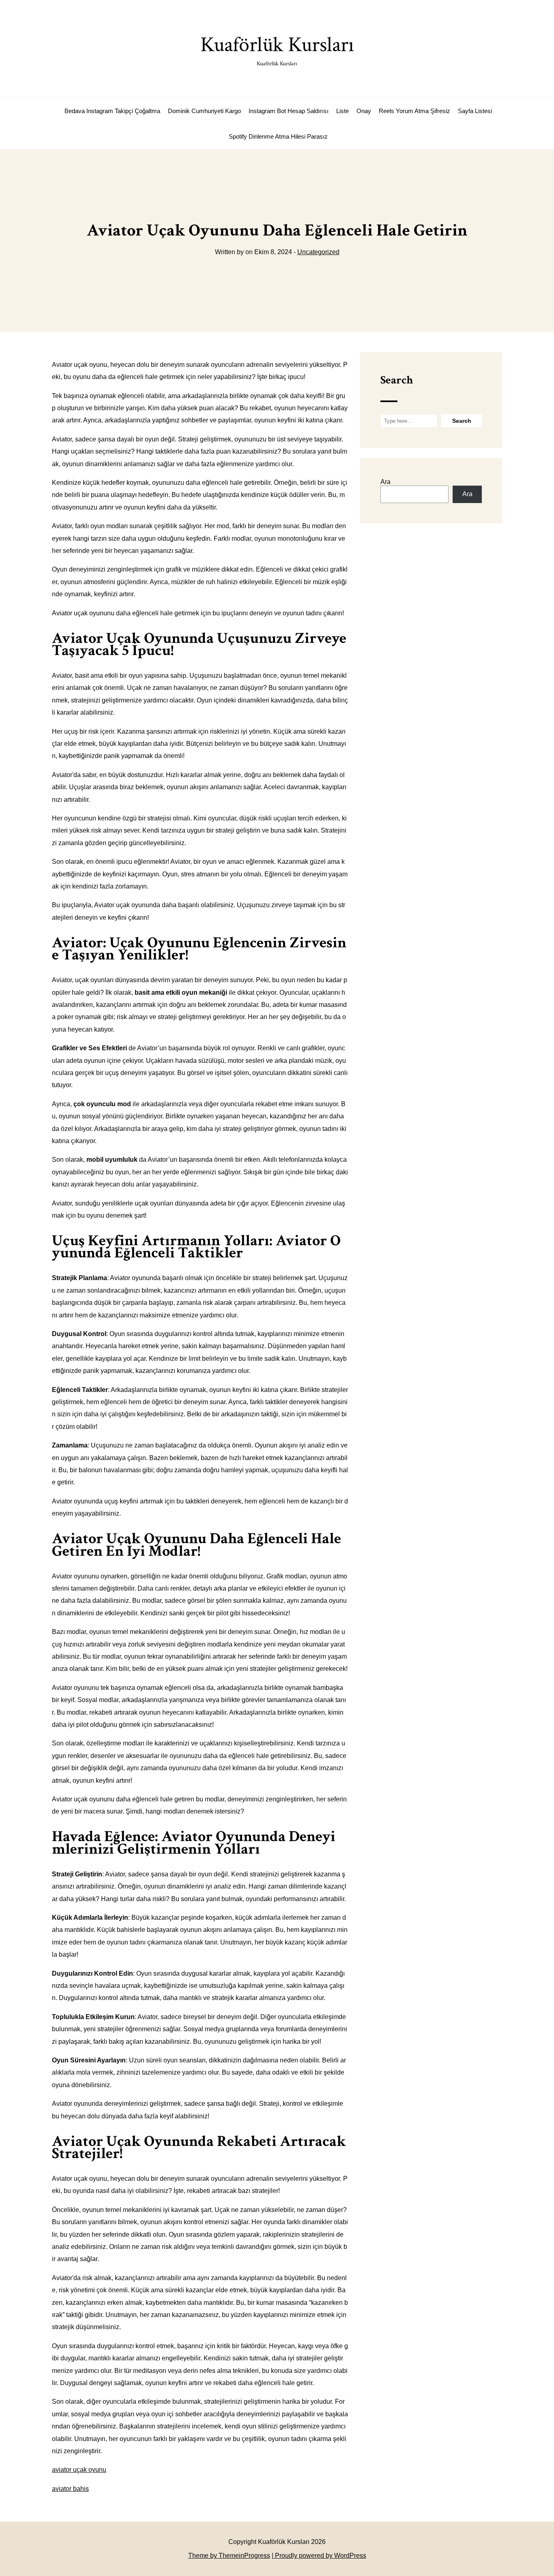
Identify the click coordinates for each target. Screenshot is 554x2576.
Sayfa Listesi (475, 111)
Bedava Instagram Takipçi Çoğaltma (112, 111)
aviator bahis (70, 2489)
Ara (385, 482)
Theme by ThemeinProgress (229, 2556)
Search (397, 380)
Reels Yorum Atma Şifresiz (414, 111)
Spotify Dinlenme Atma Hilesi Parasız (278, 136)
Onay (364, 111)
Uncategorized (318, 252)
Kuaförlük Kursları (277, 49)
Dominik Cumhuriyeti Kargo (204, 111)
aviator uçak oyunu (79, 2470)
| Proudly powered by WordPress (319, 2556)
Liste (342, 111)
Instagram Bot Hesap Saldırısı (289, 111)
